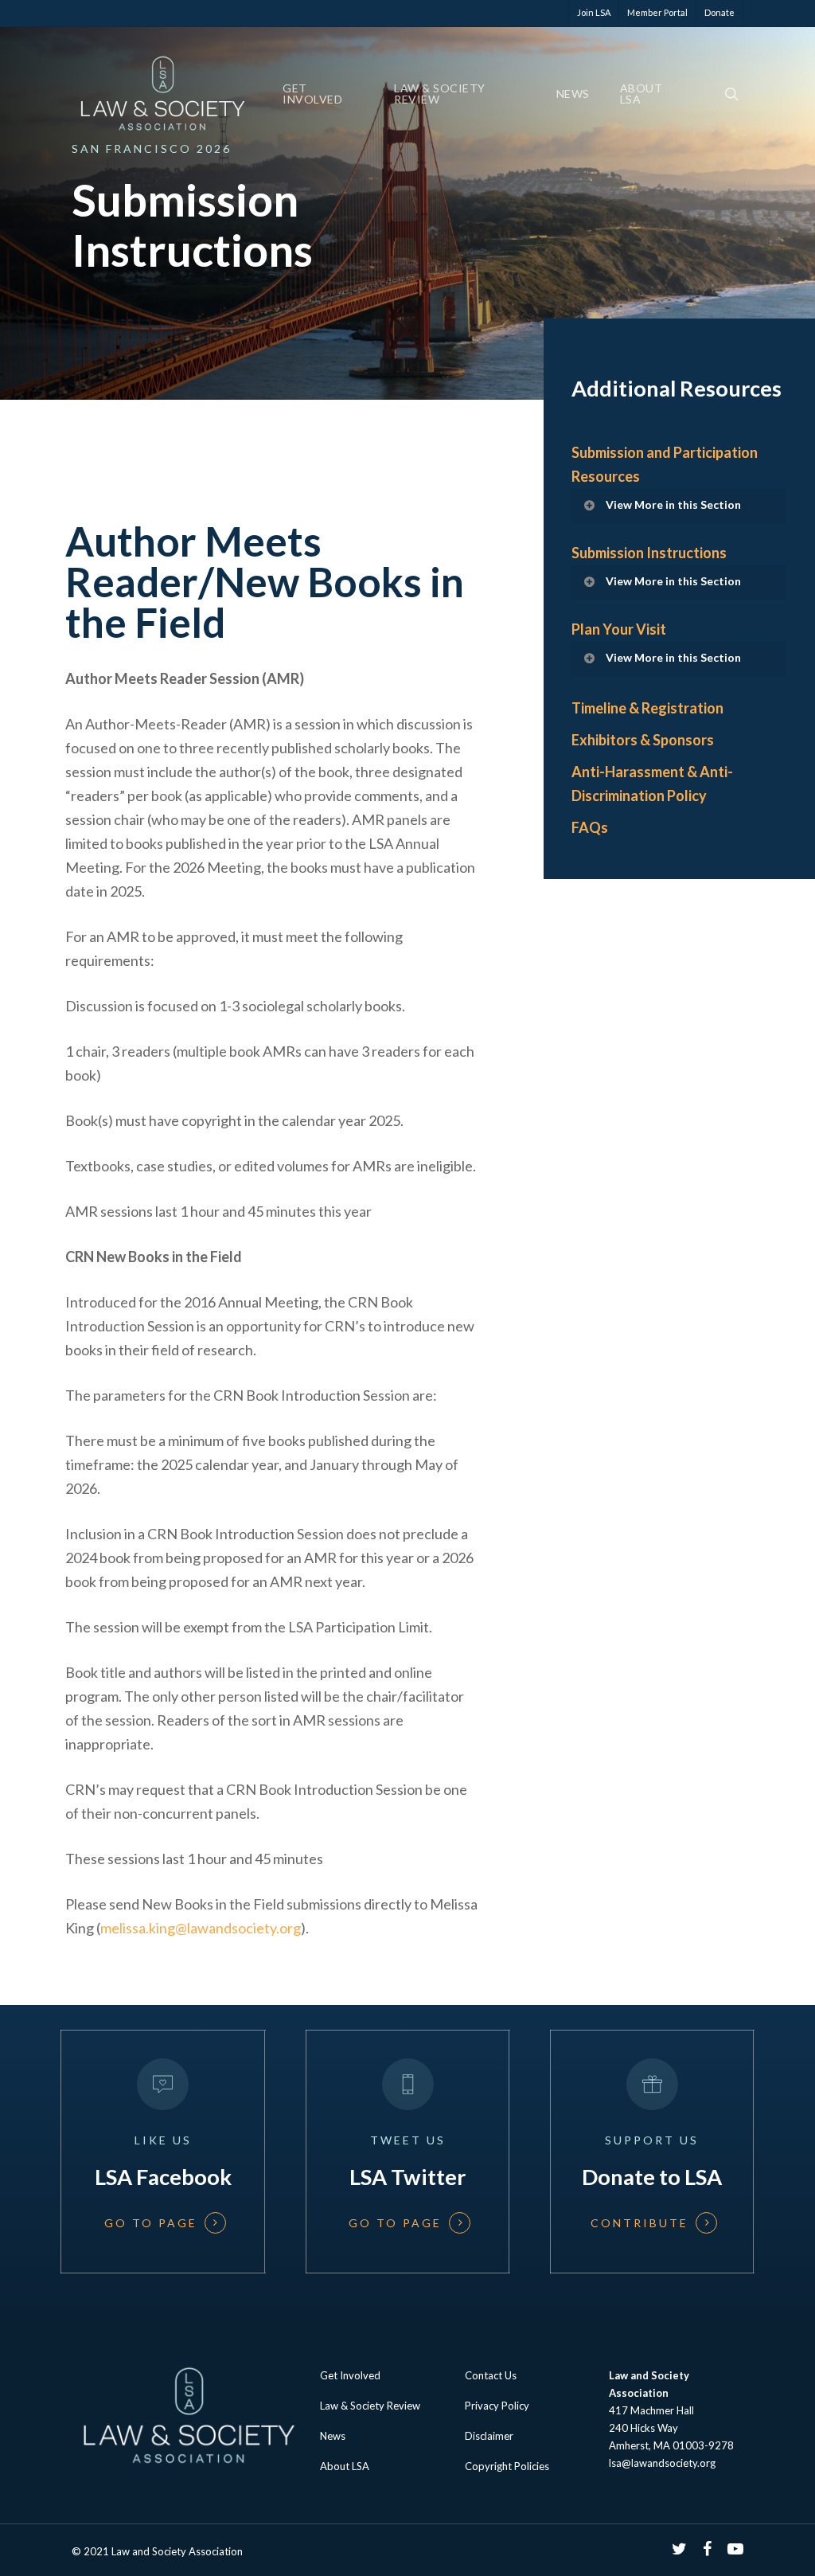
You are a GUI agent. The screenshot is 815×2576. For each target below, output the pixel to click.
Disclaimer (489, 2436)
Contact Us (491, 2375)
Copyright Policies (507, 2466)
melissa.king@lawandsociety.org (201, 1928)
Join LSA (594, 12)
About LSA (641, 94)
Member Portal (657, 12)
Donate (719, 12)
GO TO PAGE (151, 2223)
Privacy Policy (497, 2406)
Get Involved (312, 94)
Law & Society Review (440, 94)
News (573, 94)
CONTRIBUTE (640, 2223)
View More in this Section (673, 504)
